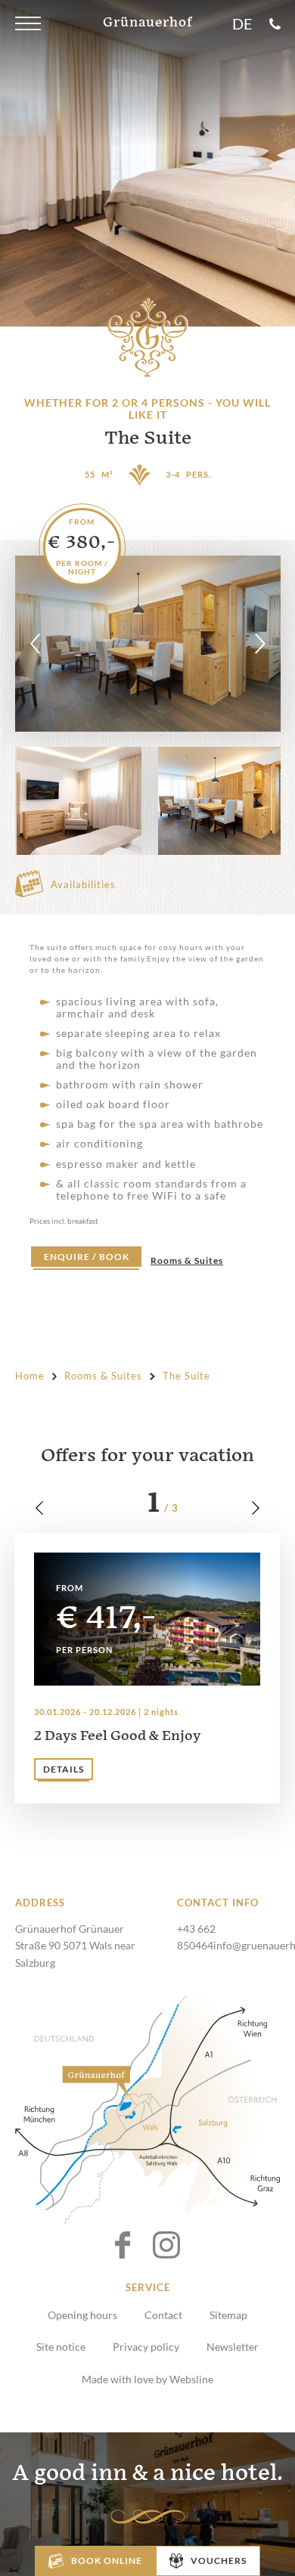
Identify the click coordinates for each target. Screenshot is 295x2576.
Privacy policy (146, 2347)
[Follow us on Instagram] (166, 2245)
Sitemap (228, 2315)
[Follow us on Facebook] (134, 2245)
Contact (163, 2315)
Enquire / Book (87, 1257)
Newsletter (233, 2347)
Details (64, 1769)
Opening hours (82, 2315)
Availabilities (83, 884)
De (242, 24)
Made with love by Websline (147, 2379)
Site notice (61, 2347)
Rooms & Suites (187, 1261)
